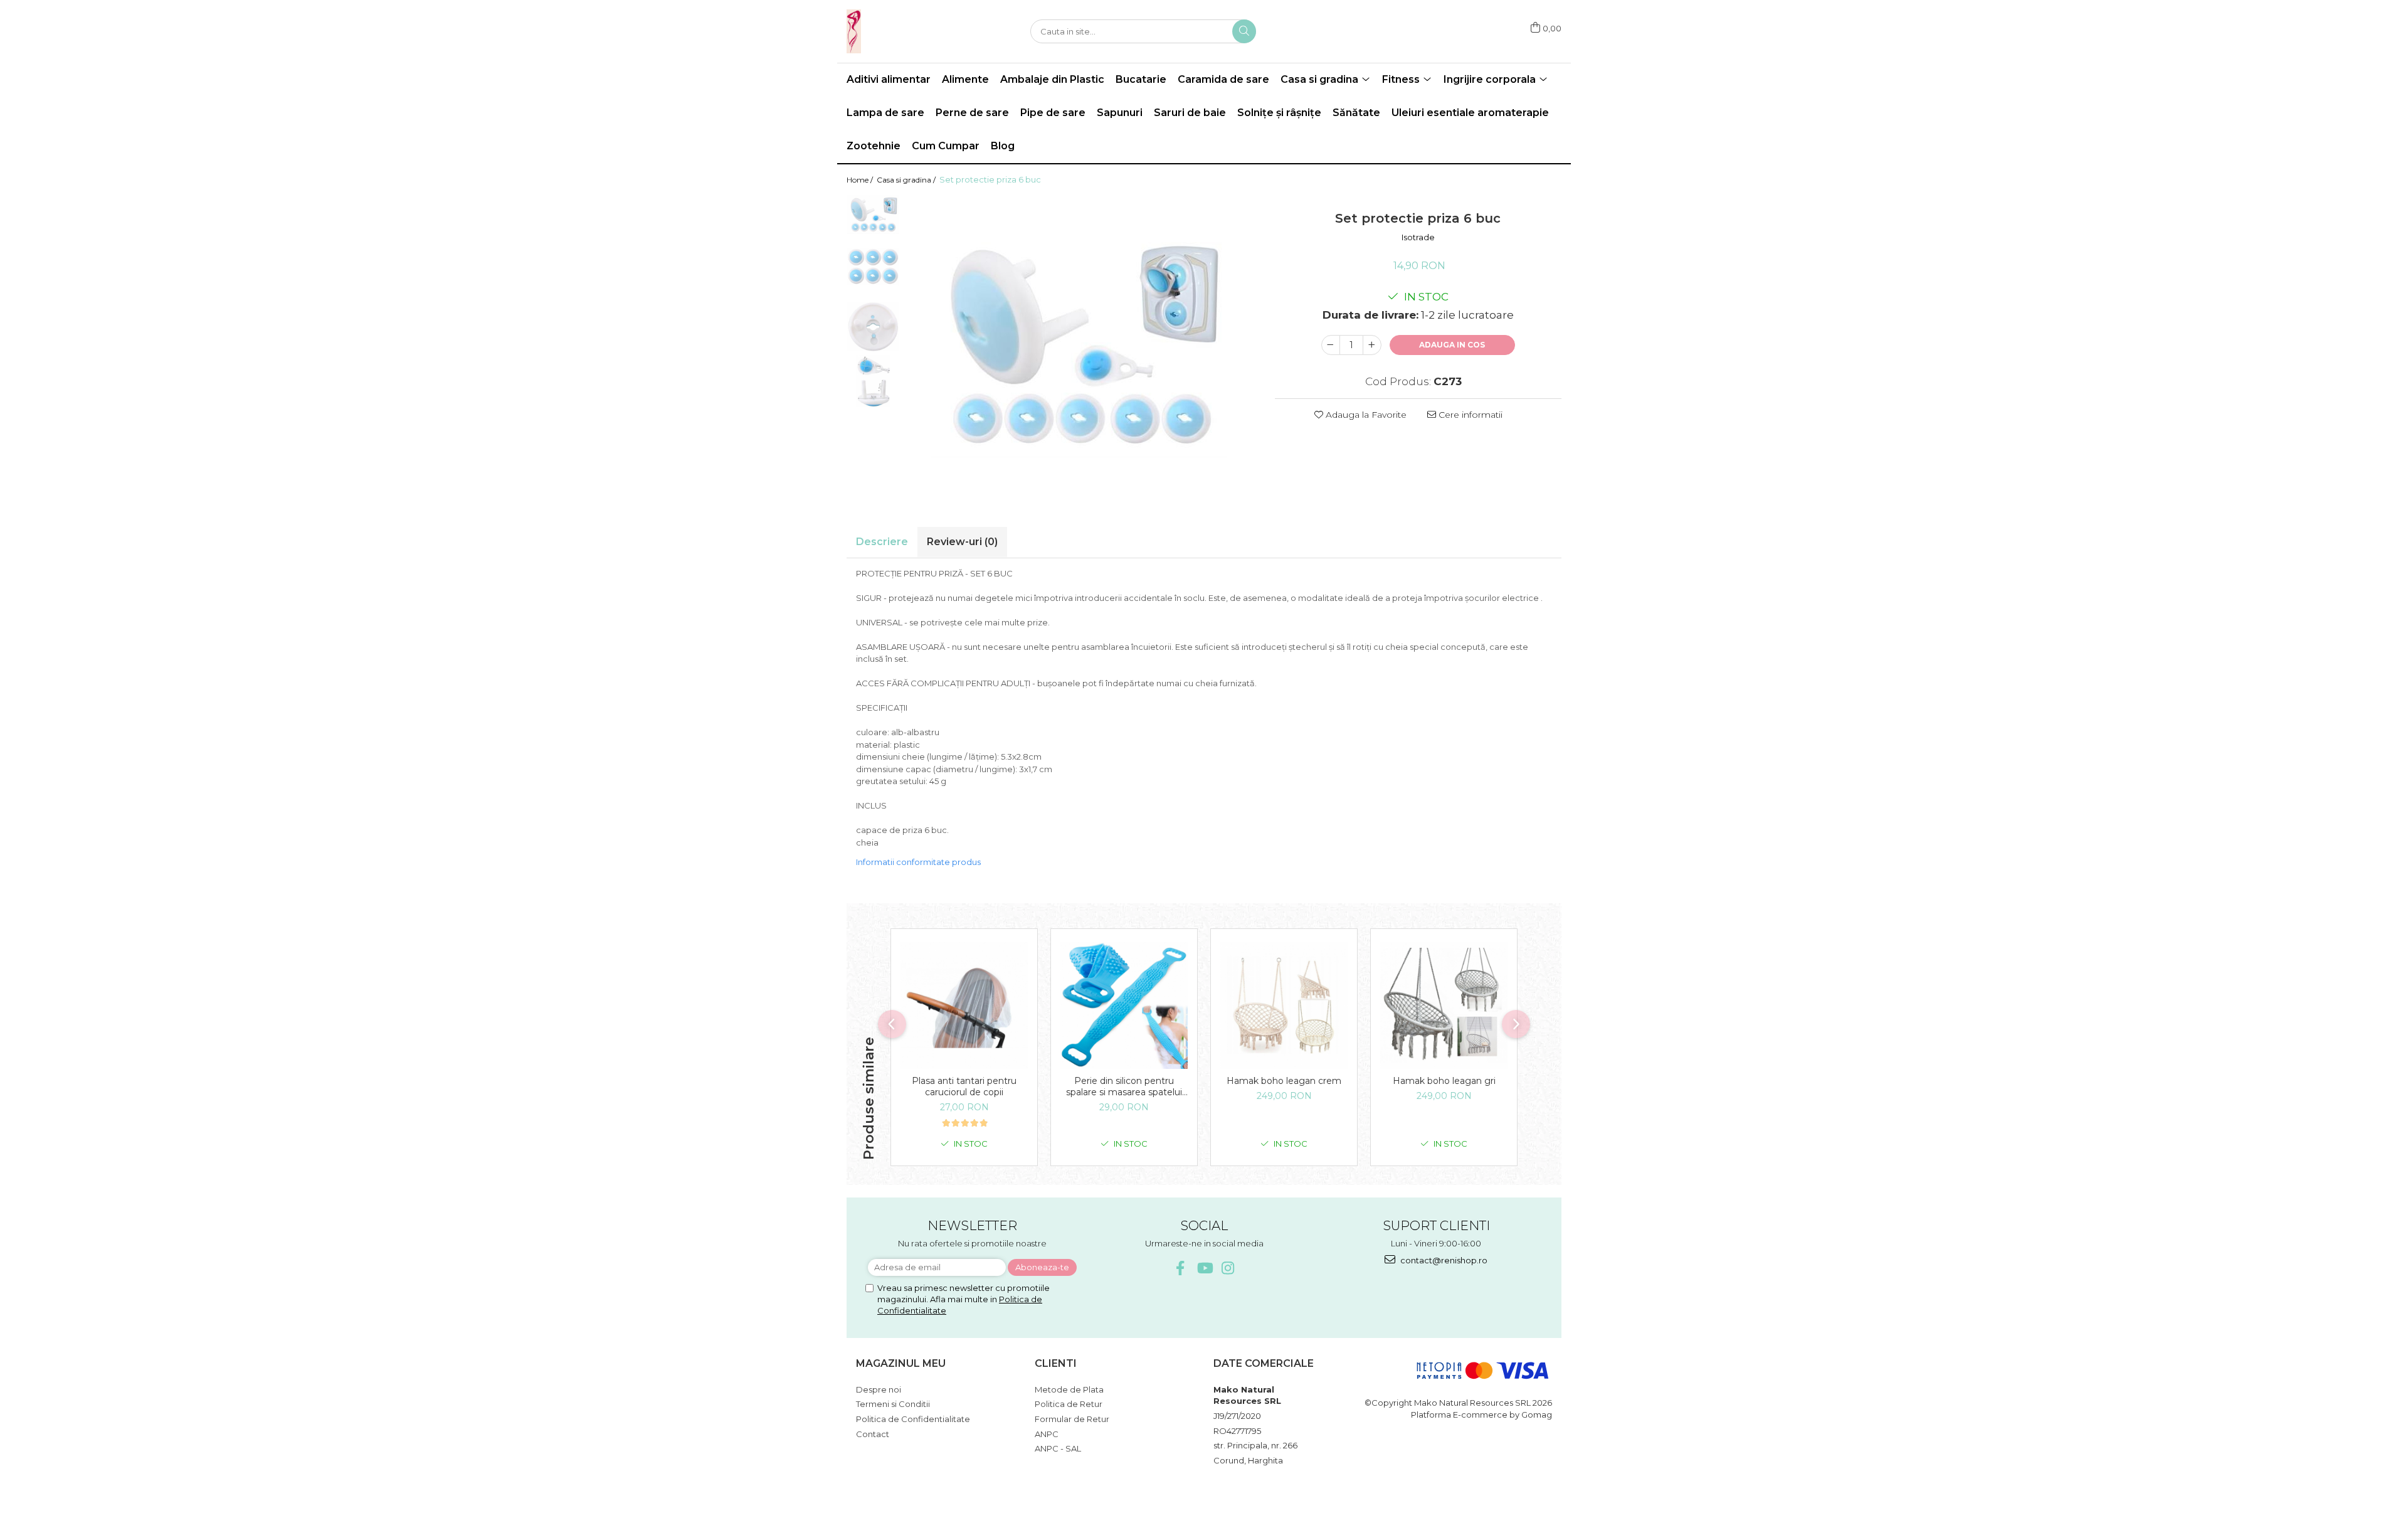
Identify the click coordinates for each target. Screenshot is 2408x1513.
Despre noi (879, 1389)
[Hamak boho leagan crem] (1284, 1005)
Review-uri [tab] (962, 542)
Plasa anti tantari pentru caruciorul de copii (964, 1086)
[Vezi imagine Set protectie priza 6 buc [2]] (873, 326)
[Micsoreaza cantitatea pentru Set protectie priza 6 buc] (1331, 345)
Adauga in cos (1452, 345)
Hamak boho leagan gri (1444, 1081)
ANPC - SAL (1058, 1448)
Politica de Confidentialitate (913, 1419)
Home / (861, 180)
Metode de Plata (1069, 1389)
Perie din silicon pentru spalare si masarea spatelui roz (1124, 1086)
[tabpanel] (1081, 345)
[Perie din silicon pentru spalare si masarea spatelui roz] (1124, 1005)
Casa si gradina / (907, 180)
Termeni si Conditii (893, 1404)
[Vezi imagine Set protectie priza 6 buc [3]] (873, 381)
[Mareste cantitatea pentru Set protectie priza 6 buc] (1372, 345)
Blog (1003, 146)
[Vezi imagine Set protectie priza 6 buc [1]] (873, 267)
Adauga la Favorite (1365, 415)
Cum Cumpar (946, 146)
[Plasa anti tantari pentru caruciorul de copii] (964, 1005)
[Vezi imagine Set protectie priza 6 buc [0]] (873, 215)
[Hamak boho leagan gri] (1444, 1005)
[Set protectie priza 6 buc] (1081, 345)
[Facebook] (1180, 1268)
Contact (873, 1434)
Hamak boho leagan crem (1284, 1081)
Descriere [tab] (882, 542)
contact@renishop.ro (1443, 1260)
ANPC (1047, 1434)
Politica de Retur (1069, 1404)
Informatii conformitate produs (918, 862)
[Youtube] (1204, 1268)
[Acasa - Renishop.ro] (909, 31)
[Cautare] (1244, 31)
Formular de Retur (1072, 1419)
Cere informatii (1469, 415)
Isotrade (1418, 237)
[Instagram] (1228, 1268)
